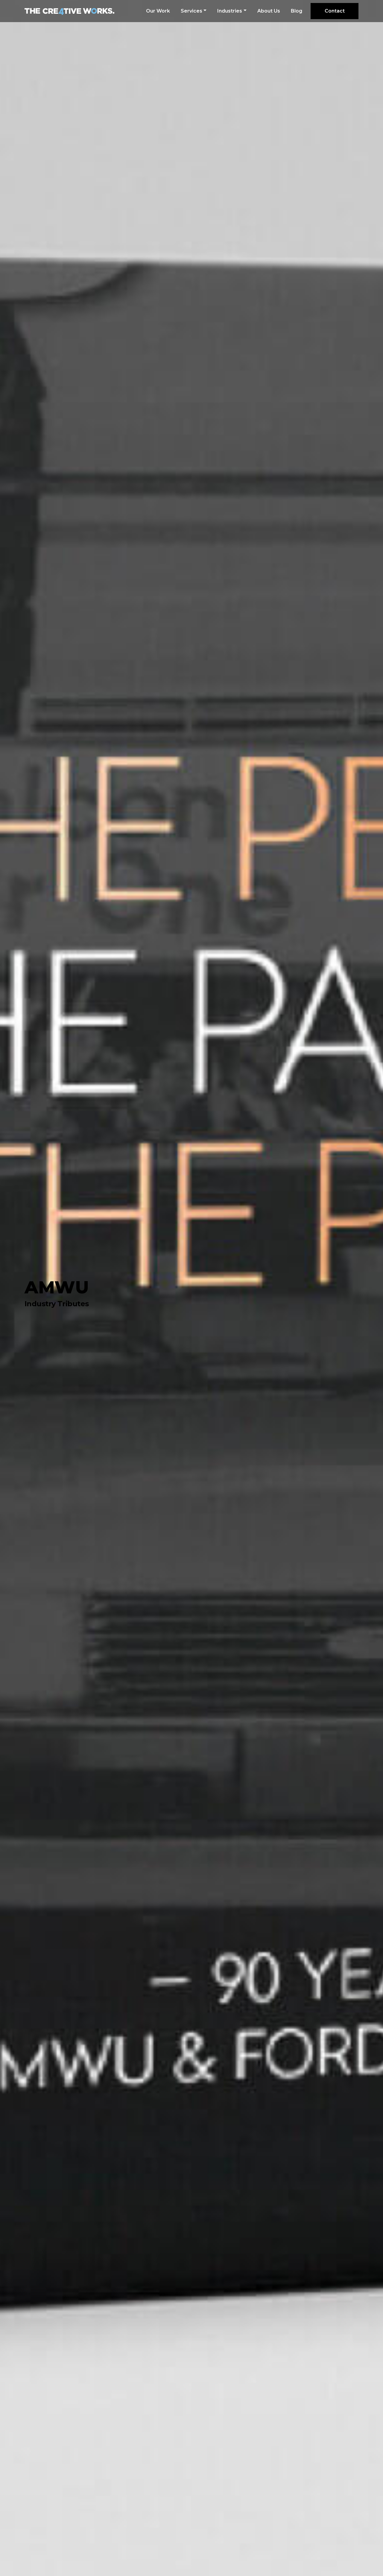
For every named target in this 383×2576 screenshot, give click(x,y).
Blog (297, 11)
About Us (269, 11)
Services (191, 11)
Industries (230, 11)
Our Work (158, 11)
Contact (335, 11)
